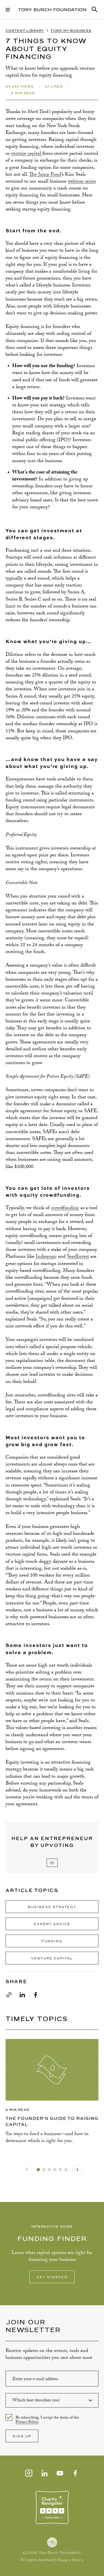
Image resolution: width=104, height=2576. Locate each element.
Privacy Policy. (27, 2423)
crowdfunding (65, 1208)
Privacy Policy (70, 2560)
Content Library (25, 31)
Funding (52, 1941)
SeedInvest (78, 1257)
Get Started (52, 2277)
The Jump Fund (45, 175)
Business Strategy (52, 1907)
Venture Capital (52, 1958)
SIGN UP (22, 2436)
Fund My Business (71, 31)
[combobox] (52, 2400)
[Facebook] (75, 2473)
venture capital (27, 154)
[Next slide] (77, 2170)
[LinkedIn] (44, 2473)
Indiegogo (46, 1257)
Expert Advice (52, 1924)
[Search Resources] (95, 10)
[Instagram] (29, 2473)
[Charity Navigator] (52, 2507)
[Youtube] (60, 2473)
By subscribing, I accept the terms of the (47, 2418)
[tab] (38, 2170)
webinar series (82, 182)
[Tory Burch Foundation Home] (52, 10)
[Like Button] (52, 1863)
